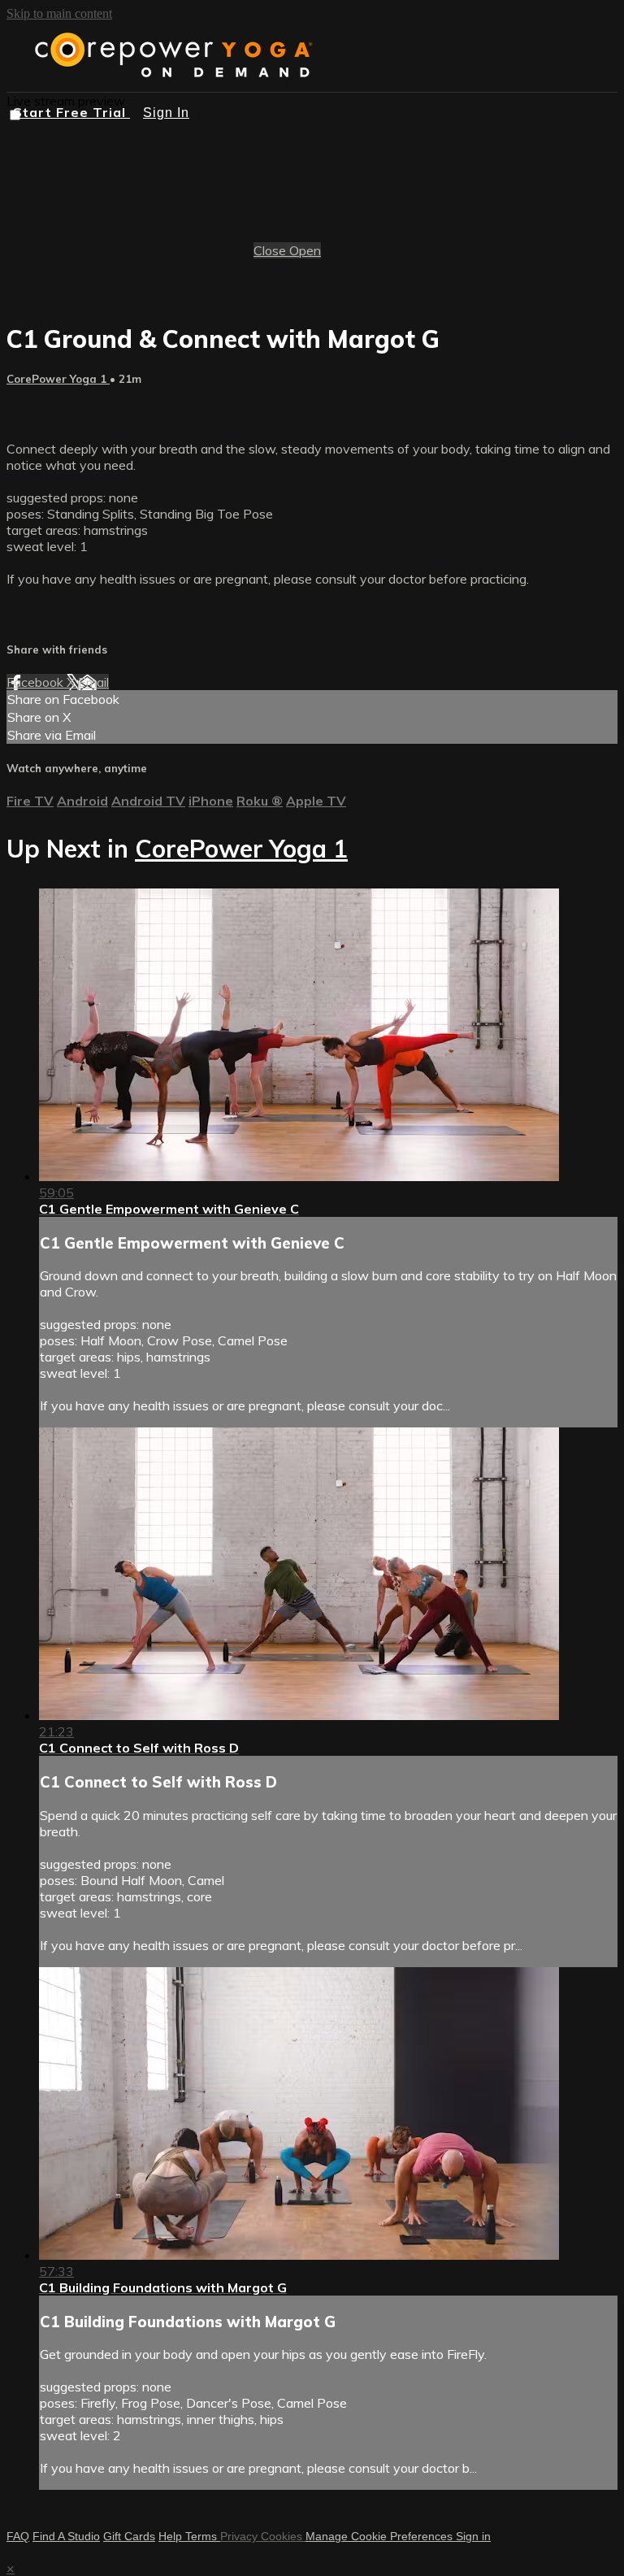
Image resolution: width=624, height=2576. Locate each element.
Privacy (240, 2536)
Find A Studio (66, 2536)
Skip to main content (59, 13)
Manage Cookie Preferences (381, 2536)
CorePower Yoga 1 (58, 379)
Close (271, 250)
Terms (203, 2536)
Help (172, 2536)
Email (93, 682)
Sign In (166, 113)
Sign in (473, 2536)
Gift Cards (129, 2536)
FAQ (18, 2536)
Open (305, 250)
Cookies (283, 2536)
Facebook (37, 682)
